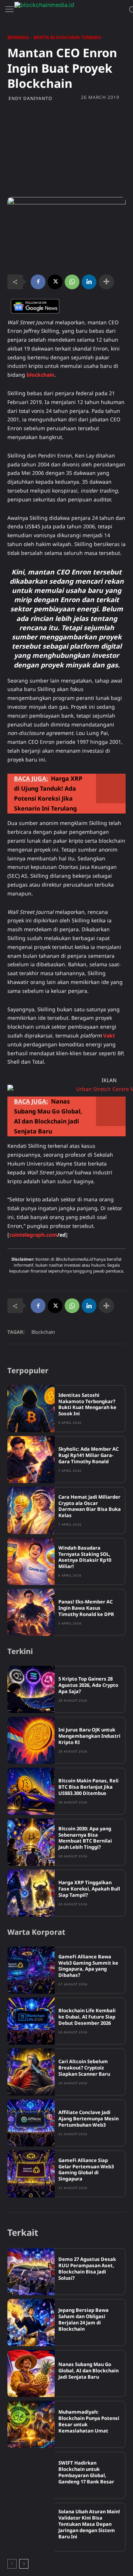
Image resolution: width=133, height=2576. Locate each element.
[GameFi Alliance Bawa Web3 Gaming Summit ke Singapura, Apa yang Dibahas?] (31, 1970)
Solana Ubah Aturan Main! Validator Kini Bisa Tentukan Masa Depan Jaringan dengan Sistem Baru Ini (89, 2524)
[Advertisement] (66, 149)
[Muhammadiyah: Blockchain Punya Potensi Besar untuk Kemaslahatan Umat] (31, 2424)
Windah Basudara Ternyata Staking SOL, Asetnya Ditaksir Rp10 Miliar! (85, 1557)
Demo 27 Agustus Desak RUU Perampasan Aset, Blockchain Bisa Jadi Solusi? (87, 2268)
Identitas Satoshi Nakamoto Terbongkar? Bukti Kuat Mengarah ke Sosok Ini (87, 1404)
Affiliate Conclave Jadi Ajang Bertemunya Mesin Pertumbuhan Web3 (88, 2119)
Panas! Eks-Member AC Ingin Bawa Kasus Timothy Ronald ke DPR (86, 1608)
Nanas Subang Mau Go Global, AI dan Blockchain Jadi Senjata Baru (88, 2370)
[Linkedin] (89, 282)
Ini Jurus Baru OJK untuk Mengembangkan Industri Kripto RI (89, 1736)
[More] (106, 282)
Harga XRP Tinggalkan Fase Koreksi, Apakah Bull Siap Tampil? (89, 1889)
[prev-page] (12, 2564)
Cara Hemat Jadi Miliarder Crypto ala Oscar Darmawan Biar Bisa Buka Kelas (90, 1506)
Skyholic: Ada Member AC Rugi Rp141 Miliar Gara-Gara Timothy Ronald (88, 1455)
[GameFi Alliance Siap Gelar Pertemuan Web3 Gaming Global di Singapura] (31, 2174)
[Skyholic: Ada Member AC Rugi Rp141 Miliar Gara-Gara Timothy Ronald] (31, 1460)
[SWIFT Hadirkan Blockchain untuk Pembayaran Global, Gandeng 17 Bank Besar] (31, 2475)
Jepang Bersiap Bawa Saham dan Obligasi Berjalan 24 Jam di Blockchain (83, 2319)
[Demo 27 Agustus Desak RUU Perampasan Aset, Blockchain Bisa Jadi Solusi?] (31, 2272)
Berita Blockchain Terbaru (67, 37)
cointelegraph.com (33, 1235)
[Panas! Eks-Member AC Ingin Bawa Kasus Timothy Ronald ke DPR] (31, 1612)
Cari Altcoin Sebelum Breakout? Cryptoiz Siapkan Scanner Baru (84, 2068)
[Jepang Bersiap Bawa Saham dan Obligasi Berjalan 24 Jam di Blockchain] (31, 2323)
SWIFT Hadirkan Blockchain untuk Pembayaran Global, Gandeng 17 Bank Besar (86, 2472)
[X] (55, 282)
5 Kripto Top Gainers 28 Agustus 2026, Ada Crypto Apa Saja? (88, 1685)
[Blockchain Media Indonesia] (70, 10)
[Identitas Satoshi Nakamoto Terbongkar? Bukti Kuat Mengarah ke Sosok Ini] (31, 1409)
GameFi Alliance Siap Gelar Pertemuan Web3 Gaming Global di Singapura (86, 2170)
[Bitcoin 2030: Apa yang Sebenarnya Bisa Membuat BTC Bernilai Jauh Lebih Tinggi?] (31, 1842)
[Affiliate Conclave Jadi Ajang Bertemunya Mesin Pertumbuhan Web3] (31, 2123)
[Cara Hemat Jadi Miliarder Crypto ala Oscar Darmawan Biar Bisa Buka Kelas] (31, 1510)
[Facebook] (38, 282)
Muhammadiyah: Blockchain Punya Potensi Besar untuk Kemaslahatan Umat (89, 2421)
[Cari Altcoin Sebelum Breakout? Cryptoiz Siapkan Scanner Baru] (31, 2072)
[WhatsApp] (72, 282)
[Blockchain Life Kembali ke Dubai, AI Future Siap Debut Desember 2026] (31, 2021)
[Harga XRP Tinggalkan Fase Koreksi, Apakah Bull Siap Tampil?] (31, 1893)
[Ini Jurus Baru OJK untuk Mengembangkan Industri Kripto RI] (31, 1740)
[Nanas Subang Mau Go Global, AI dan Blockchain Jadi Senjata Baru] (31, 2373)
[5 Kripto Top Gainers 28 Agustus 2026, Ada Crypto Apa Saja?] (31, 1689)
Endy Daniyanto (30, 99)
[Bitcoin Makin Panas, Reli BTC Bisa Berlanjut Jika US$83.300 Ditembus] (31, 1791)
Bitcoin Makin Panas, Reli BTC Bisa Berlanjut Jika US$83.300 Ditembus (88, 1787)
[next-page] (24, 2564)
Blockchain (43, 1332)
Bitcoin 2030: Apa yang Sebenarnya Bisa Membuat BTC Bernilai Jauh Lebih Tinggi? (85, 1838)
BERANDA (18, 37)
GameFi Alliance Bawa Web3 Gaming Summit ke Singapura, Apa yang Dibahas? (88, 1966)
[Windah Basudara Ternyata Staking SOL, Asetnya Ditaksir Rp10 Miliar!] (31, 1561)
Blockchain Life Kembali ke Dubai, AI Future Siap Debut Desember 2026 (87, 2017)
